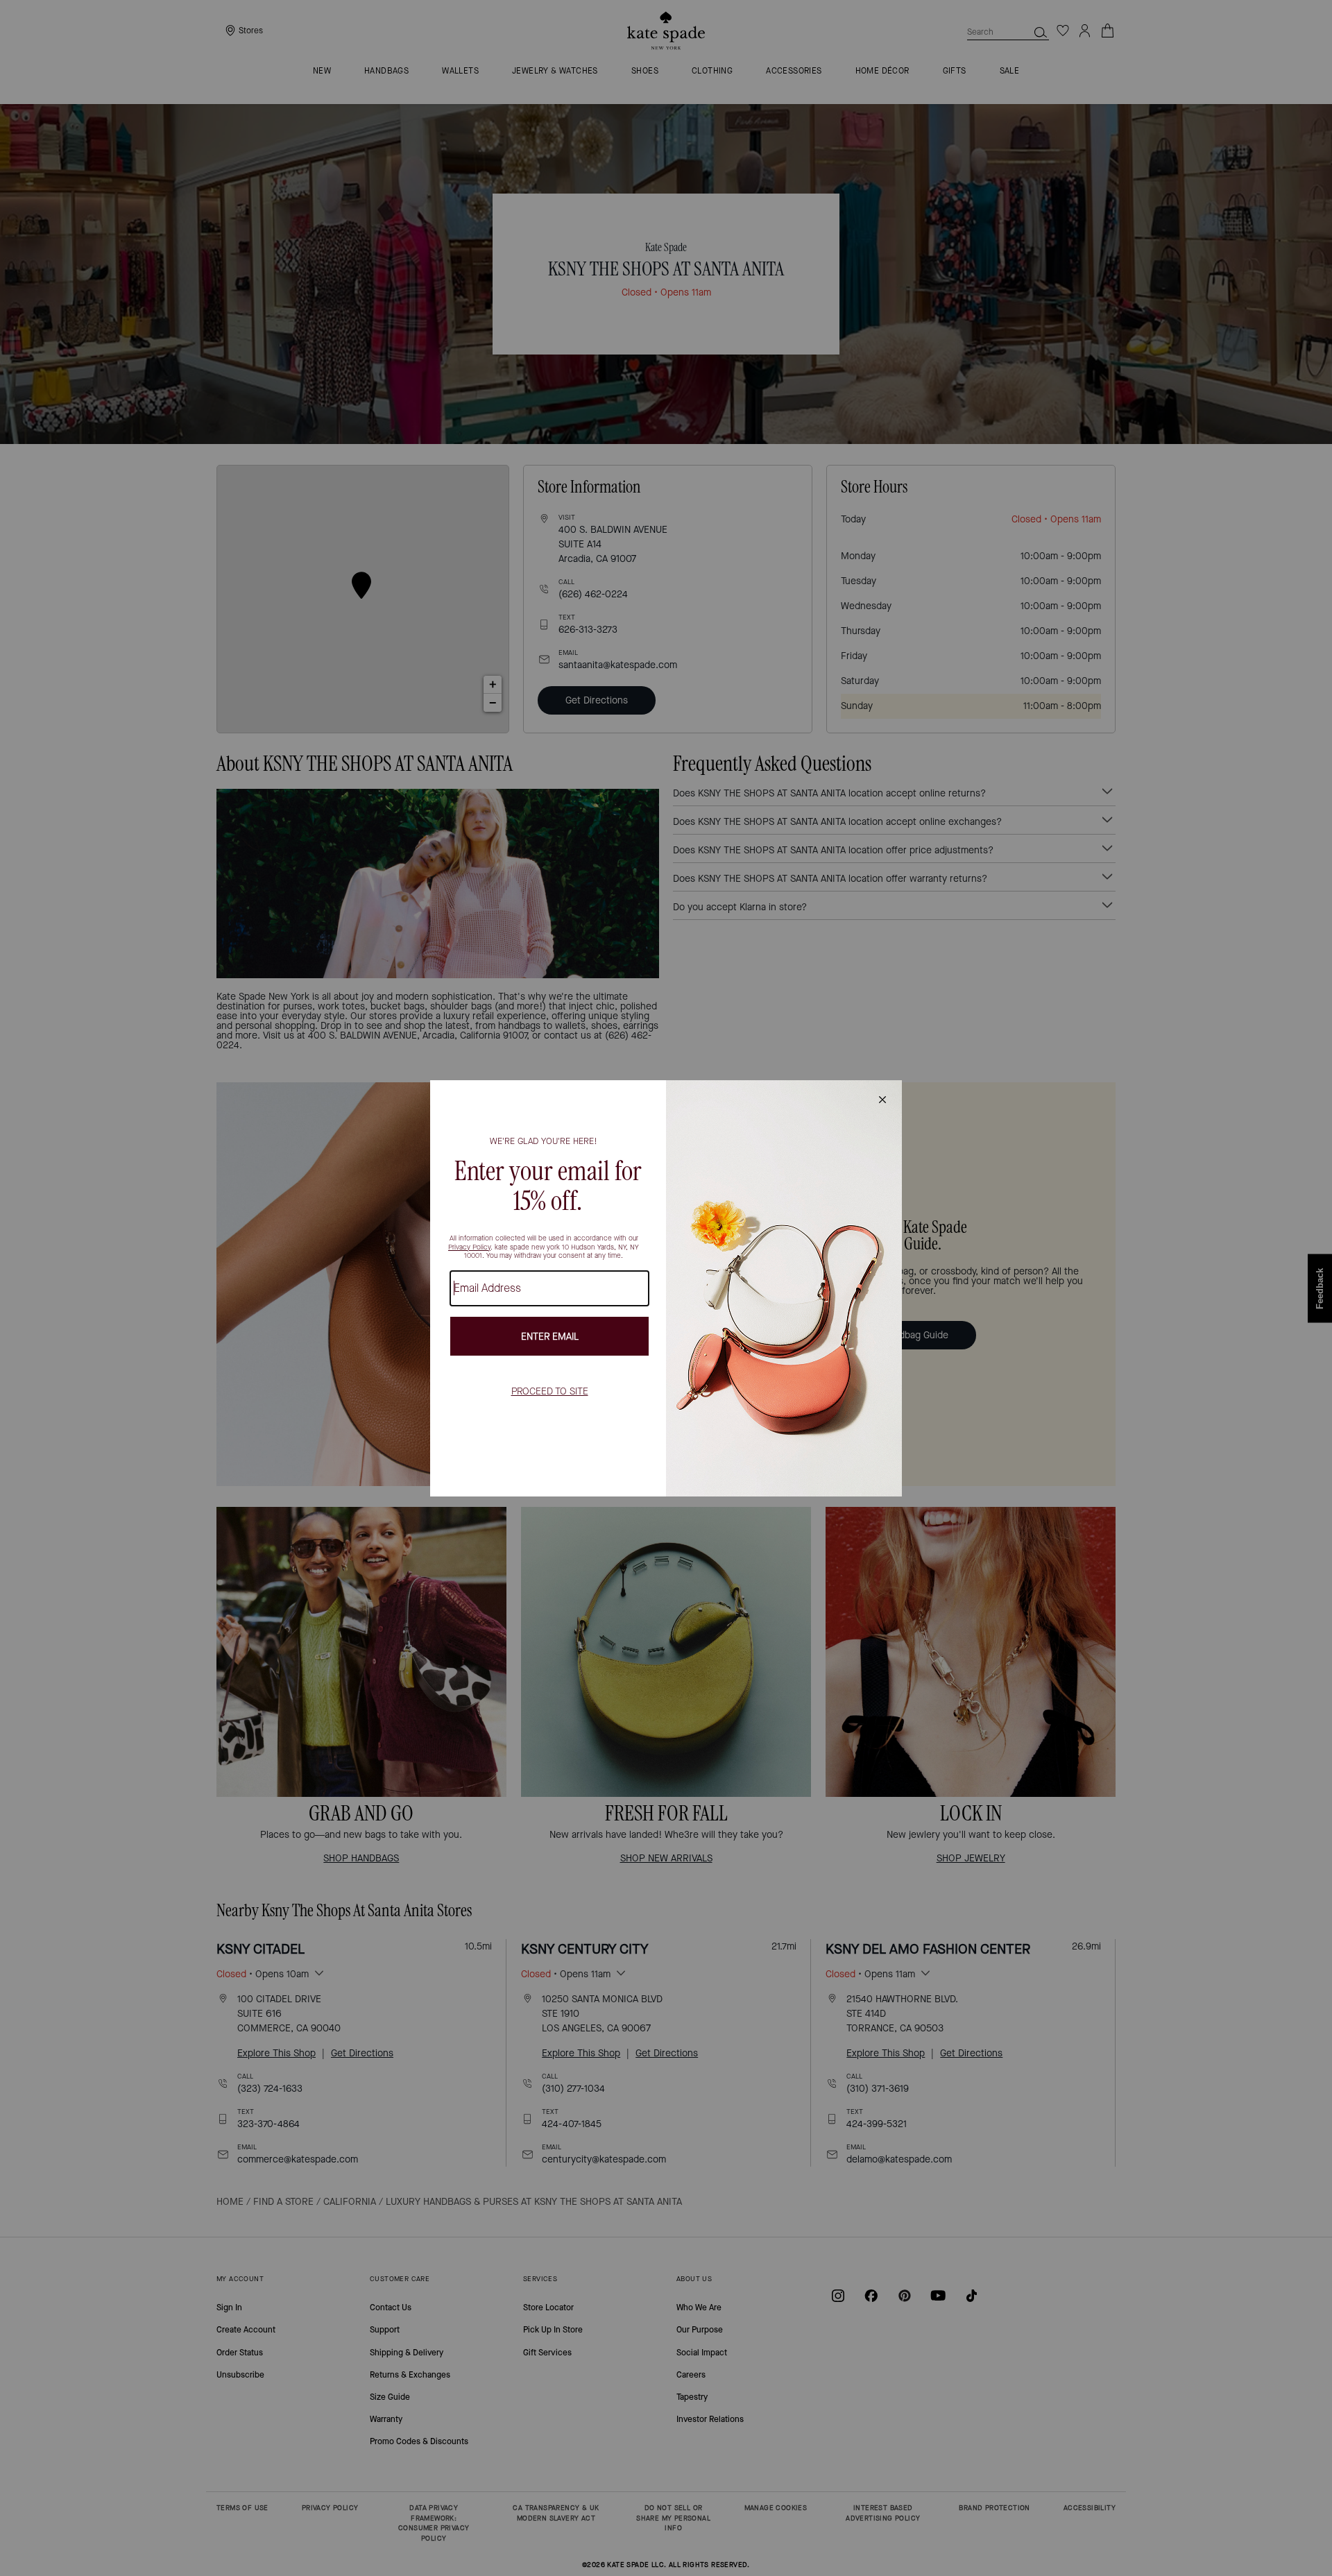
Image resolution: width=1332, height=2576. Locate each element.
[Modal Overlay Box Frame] (666, 1288)
